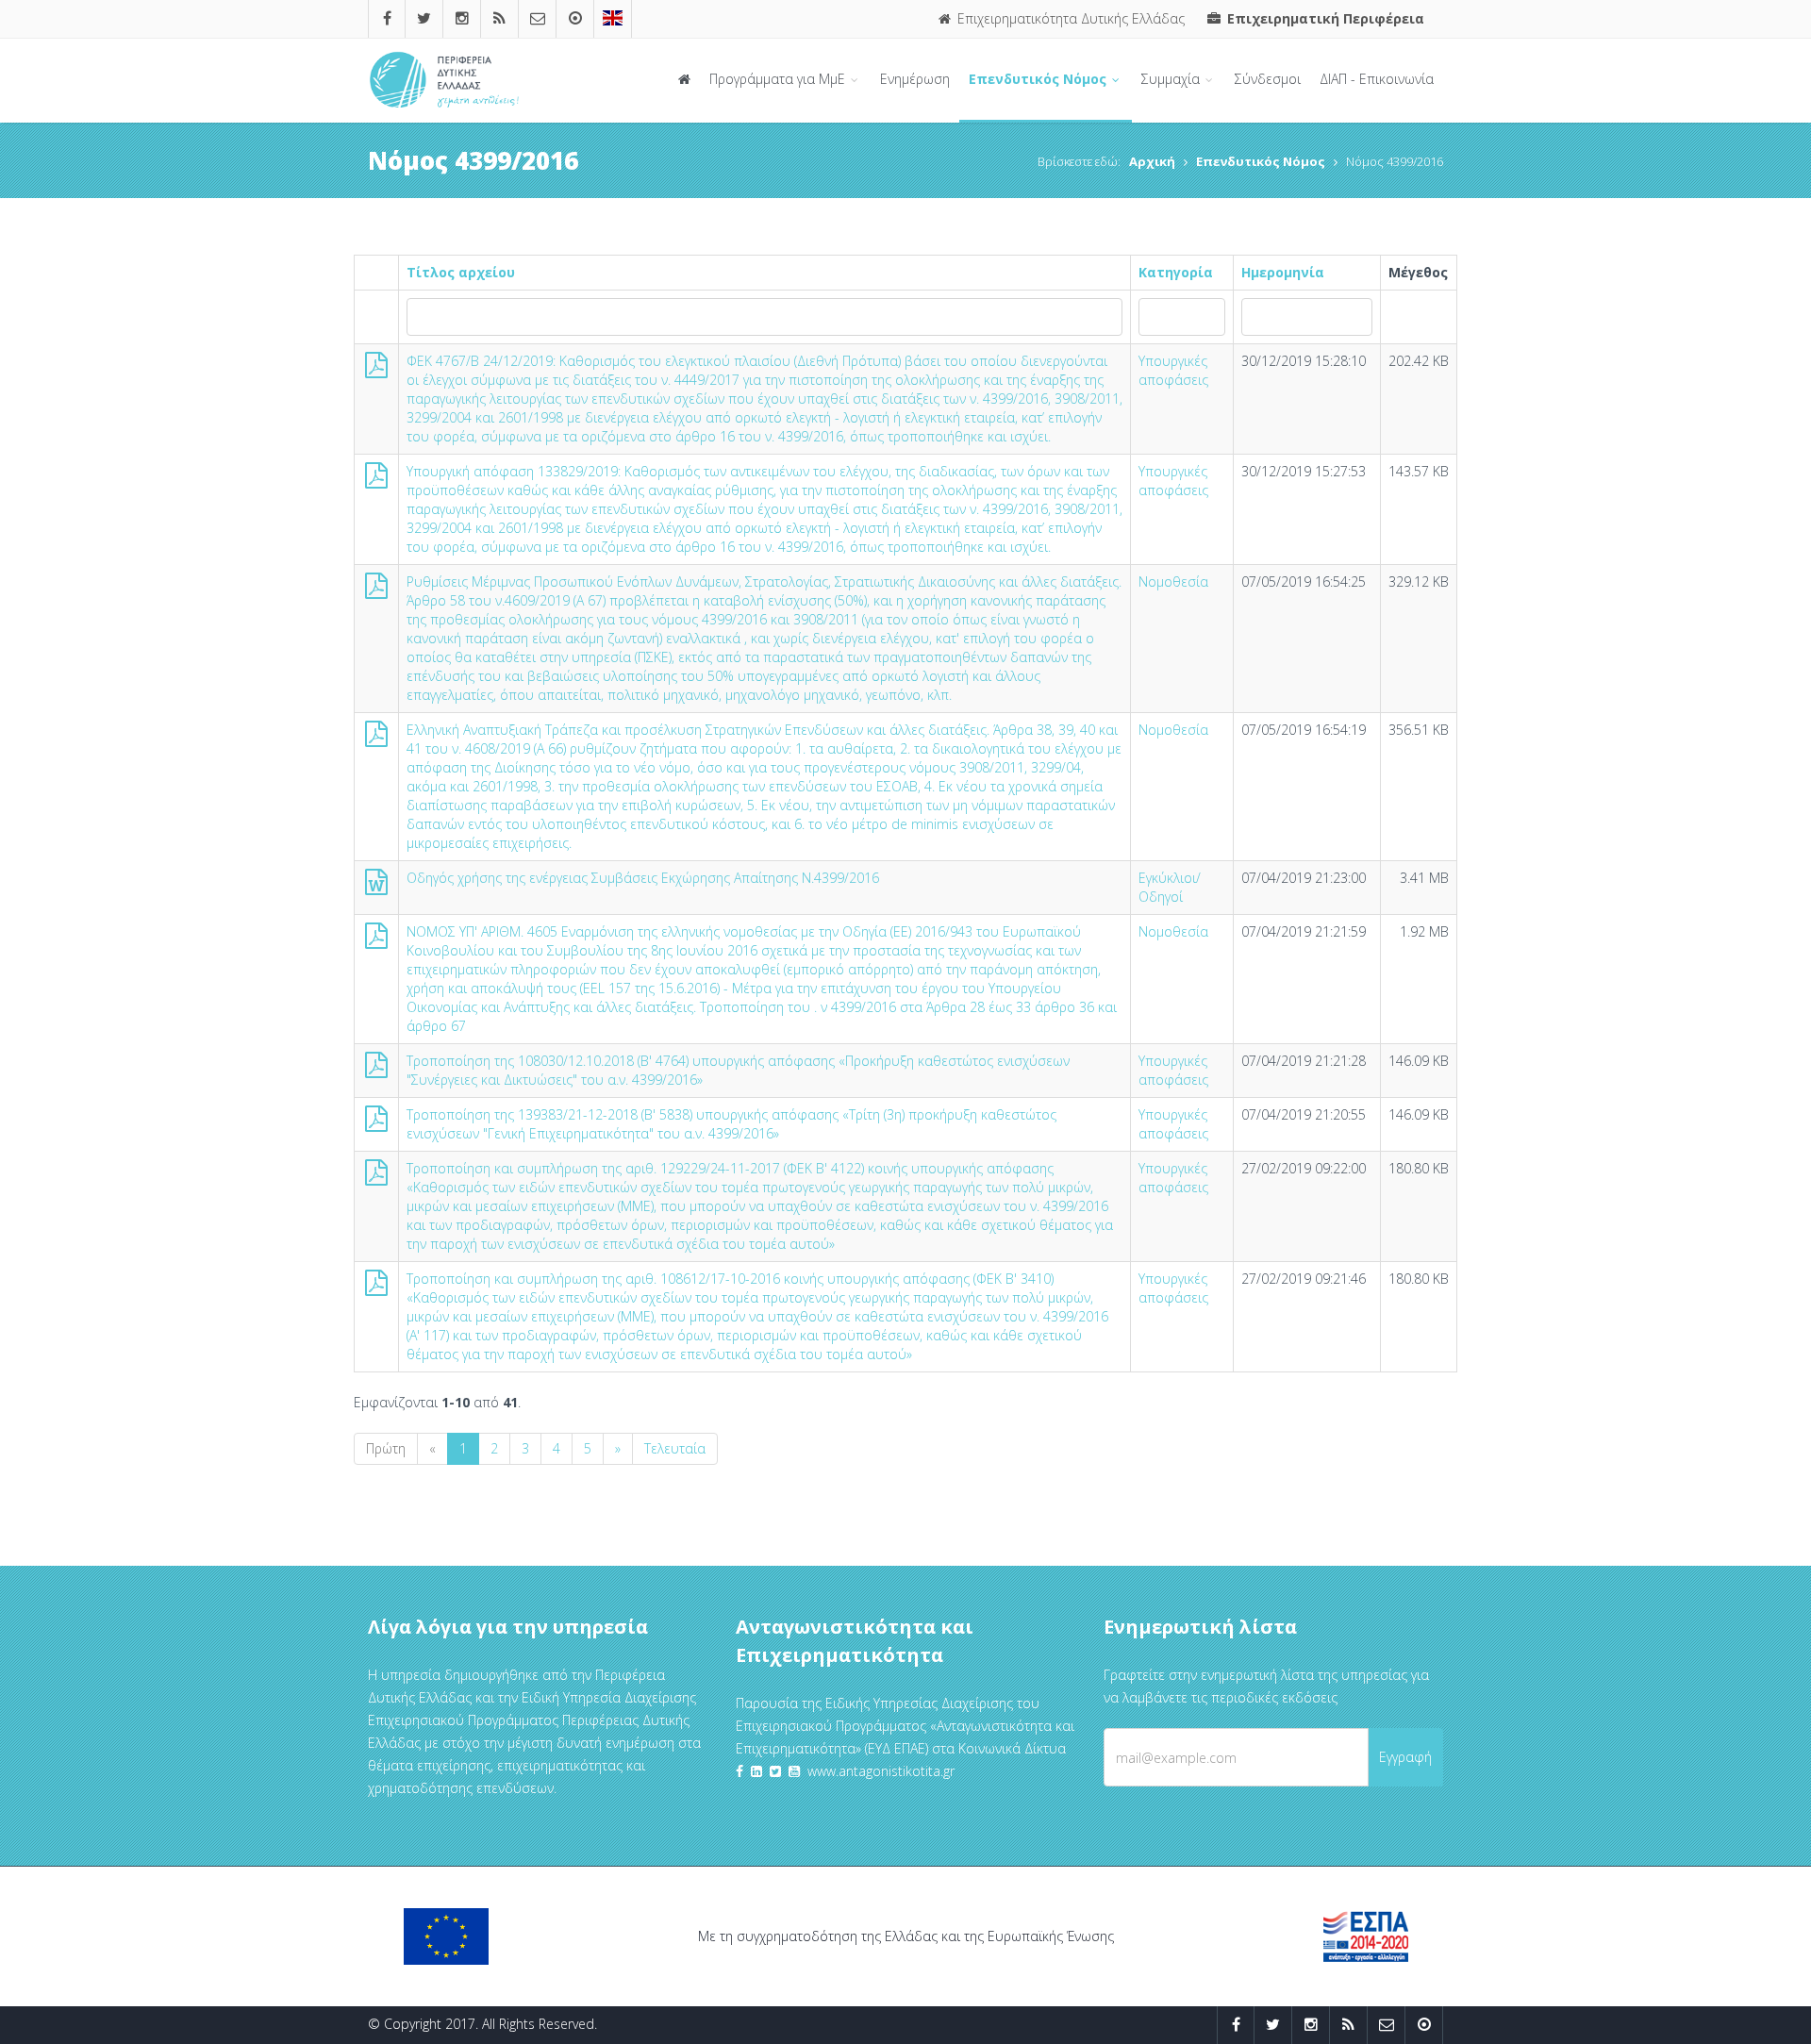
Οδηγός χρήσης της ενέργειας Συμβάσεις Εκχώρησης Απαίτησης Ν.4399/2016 (643, 878)
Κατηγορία (1176, 272)
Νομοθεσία (1173, 582)
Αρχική (1152, 161)
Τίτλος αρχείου (461, 272)
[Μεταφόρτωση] (376, 369)
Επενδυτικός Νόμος (1039, 79)
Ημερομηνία (1283, 272)
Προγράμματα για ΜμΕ (779, 79)
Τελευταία (675, 1448)
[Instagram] (462, 18)
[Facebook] (387, 18)
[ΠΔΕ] (575, 18)
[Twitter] (424, 18)
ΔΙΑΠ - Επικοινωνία (1377, 79)
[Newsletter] (538, 18)
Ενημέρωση (915, 79)
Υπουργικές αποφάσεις (1173, 370)
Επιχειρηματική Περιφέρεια (1324, 18)
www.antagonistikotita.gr (881, 1771)
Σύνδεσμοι (1268, 79)
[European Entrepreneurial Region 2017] (613, 18)
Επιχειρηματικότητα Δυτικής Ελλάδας (1069, 18)
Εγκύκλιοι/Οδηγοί (1170, 887)
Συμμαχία (1172, 79)
